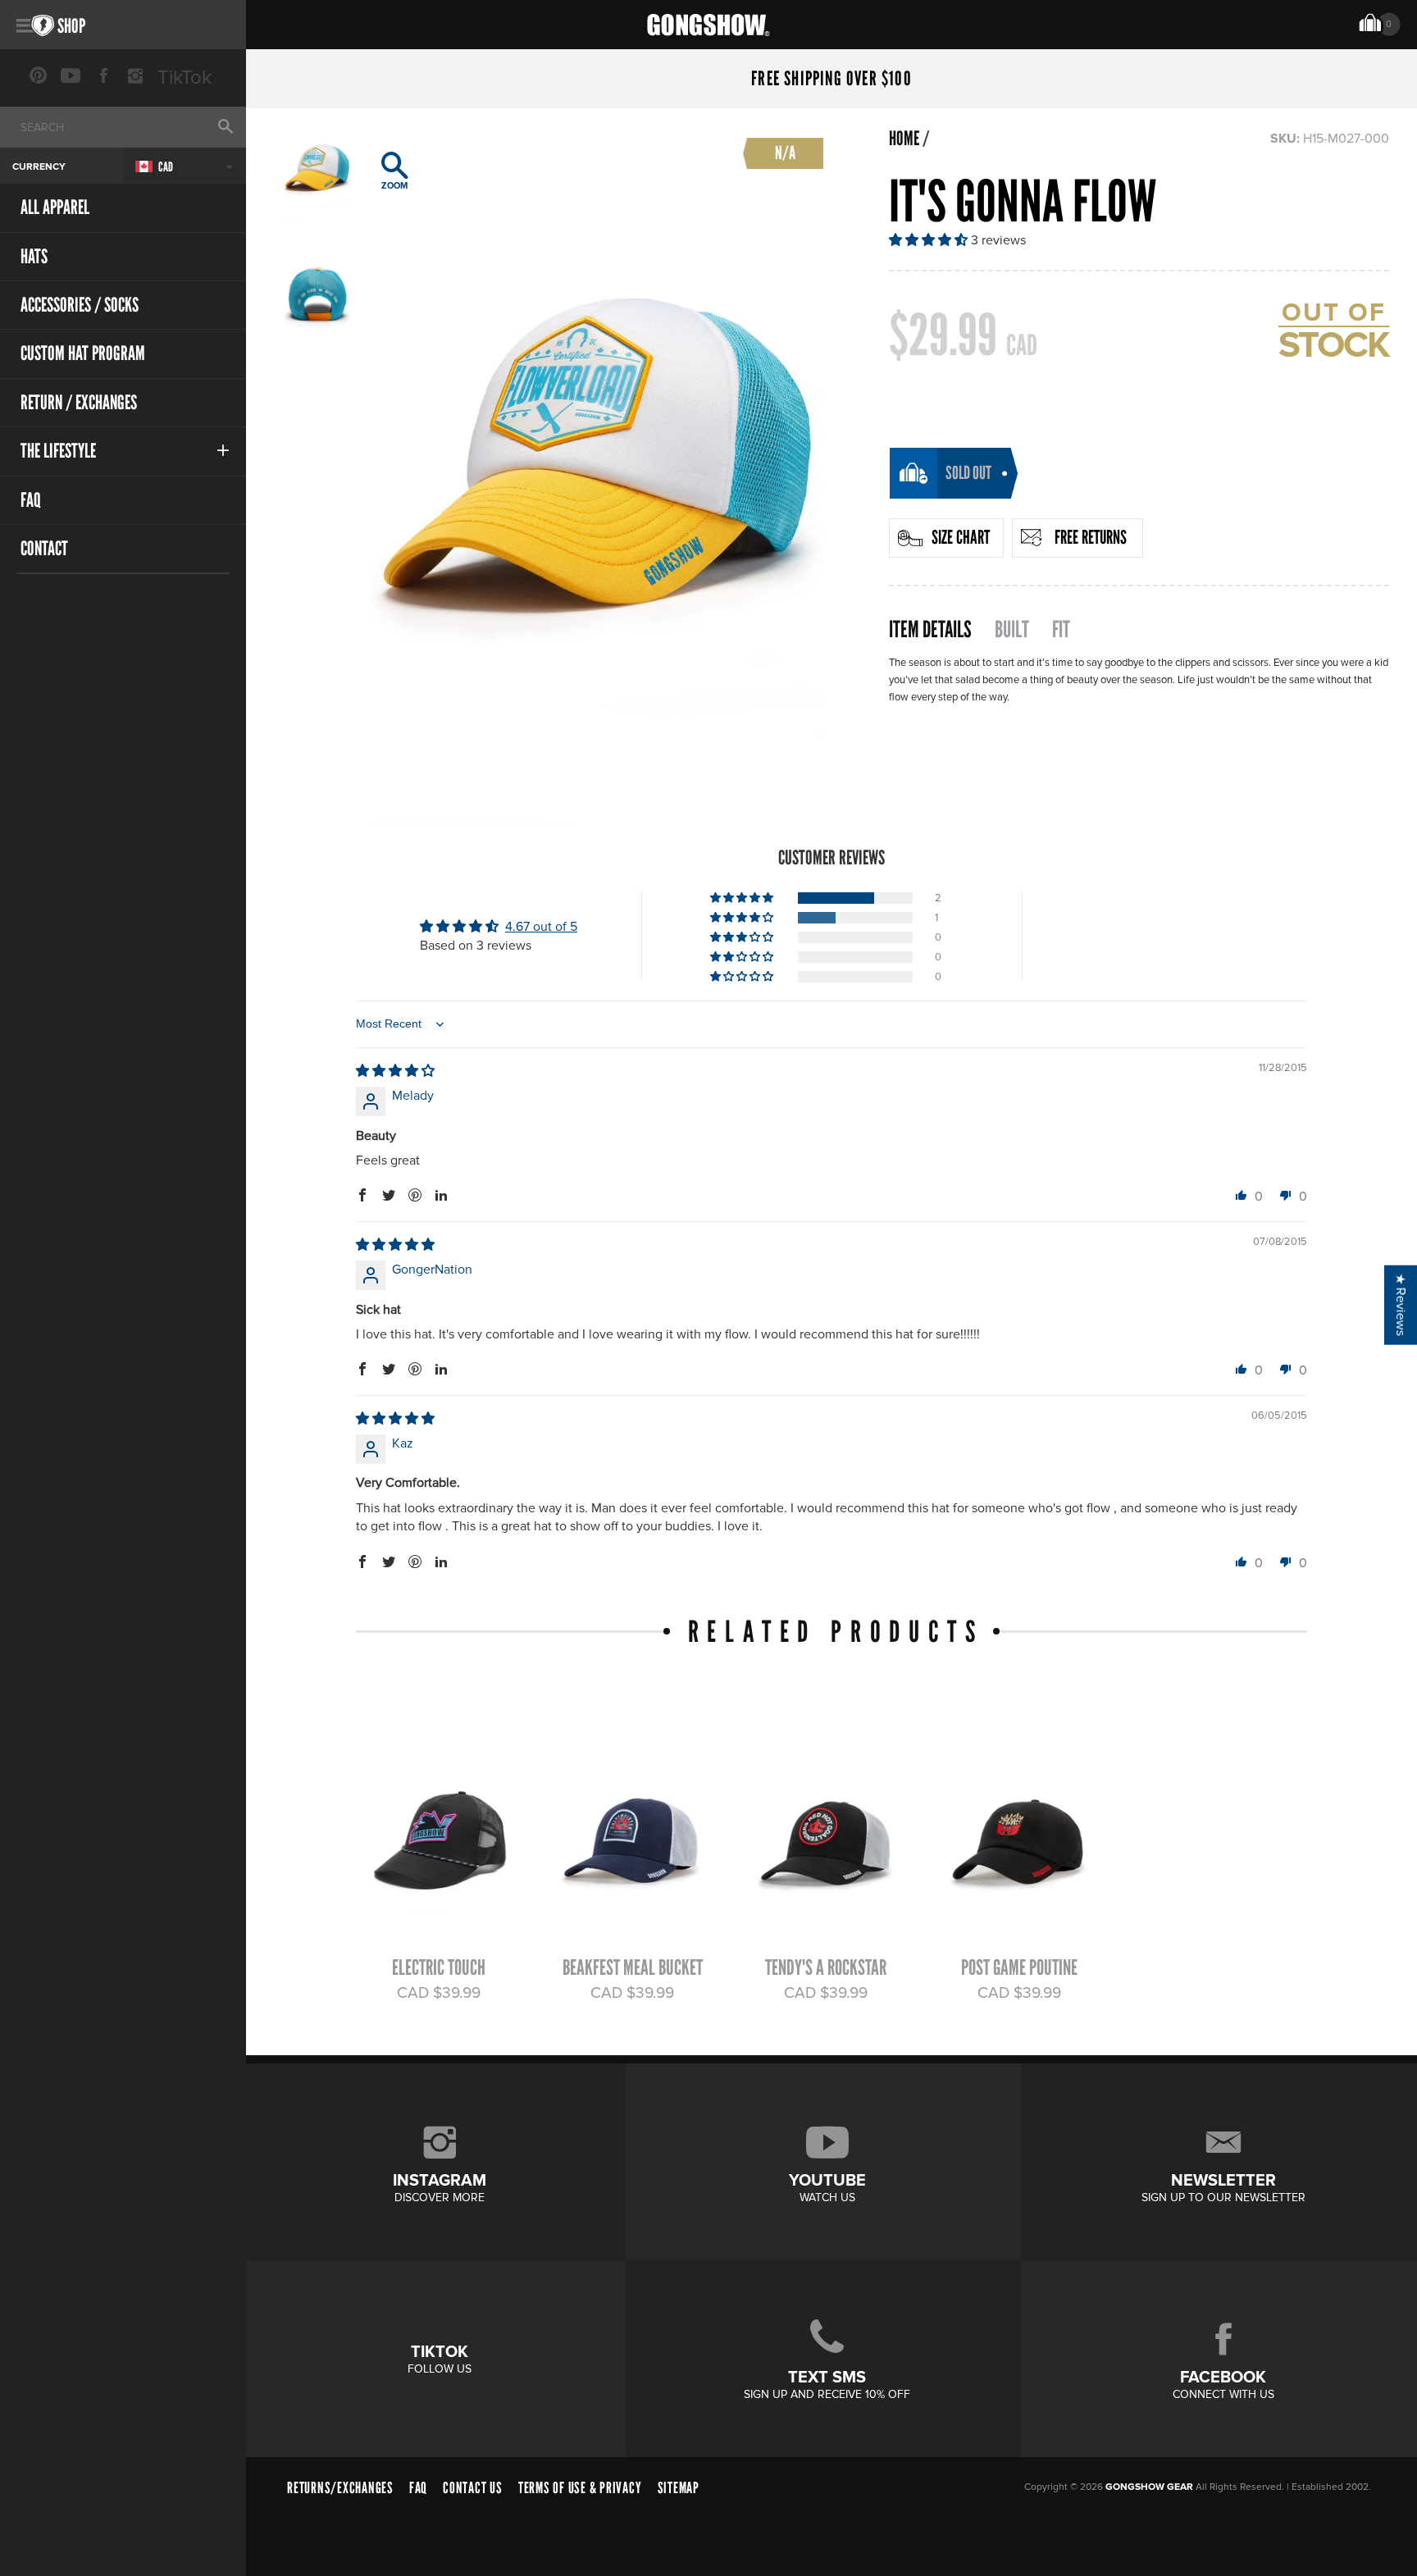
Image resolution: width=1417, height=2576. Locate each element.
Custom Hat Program (83, 353)
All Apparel (55, 207)
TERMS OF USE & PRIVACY (580, 2488)
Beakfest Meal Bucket (633, 1967)
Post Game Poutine (1019, 1967)
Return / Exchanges (79, 402)
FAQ (31, 500)
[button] (930, 240)
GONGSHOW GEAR (1149, 2487)
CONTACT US (473, 2488)
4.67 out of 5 (541, 927)
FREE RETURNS (1091, 537)
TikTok (185, 78)
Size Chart (961, 537)
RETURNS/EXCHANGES (340, 2488)
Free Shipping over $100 (832, 79)
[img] (395, 1071)
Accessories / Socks (80, 305)
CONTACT (44, 548)
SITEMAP (679, 2488)
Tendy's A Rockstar (826, 1967)
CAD (165, 167)
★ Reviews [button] (1401, 1304)
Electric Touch (439, 1967)
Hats (34, 256)
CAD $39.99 (439, 1993)
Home (904, 139)
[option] (596, 471)
